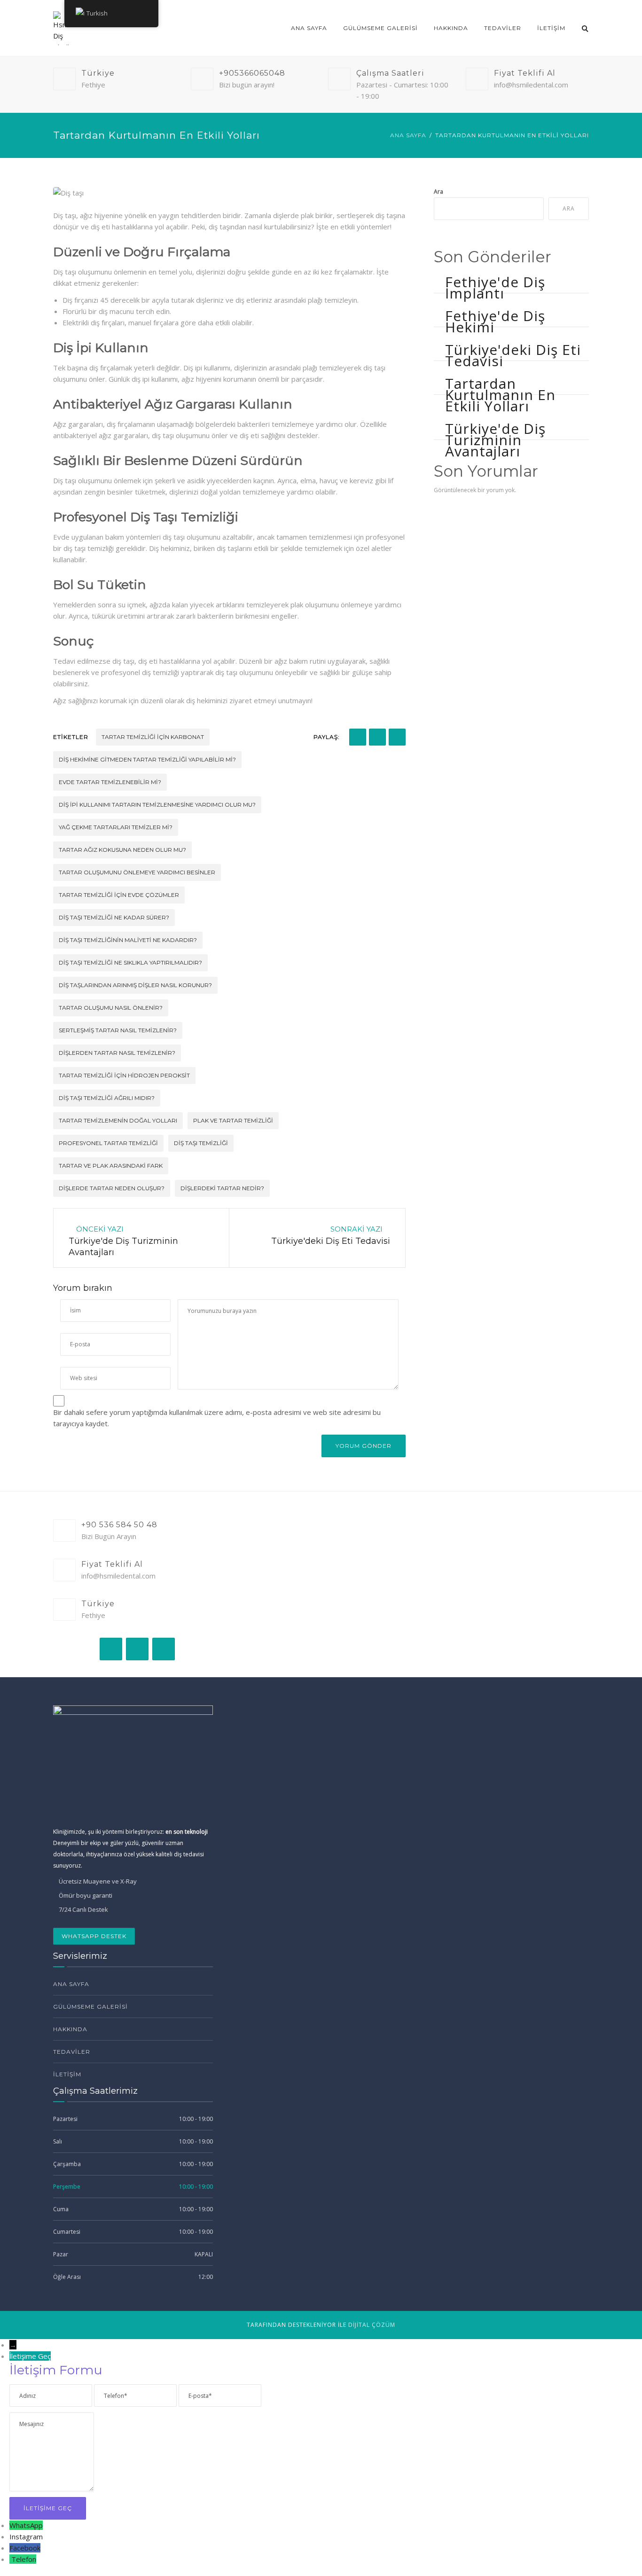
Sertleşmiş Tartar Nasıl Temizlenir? (118, 1030)
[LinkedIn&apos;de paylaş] (397, 737)
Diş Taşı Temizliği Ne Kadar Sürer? (114, 917)
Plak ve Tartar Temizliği (233, 1120)
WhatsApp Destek (94, 1936)
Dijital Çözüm (372, 2325)
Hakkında (451, 28)
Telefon (24, 2559)
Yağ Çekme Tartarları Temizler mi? (116, 827)
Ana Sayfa (309, 28)
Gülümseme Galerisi (380, 28)
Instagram (26, 2537)
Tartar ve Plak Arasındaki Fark (111, 1166)
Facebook (25, 2548)
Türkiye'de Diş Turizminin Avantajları (495, 440)
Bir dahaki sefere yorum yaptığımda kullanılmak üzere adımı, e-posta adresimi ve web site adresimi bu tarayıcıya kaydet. (217, 1418)
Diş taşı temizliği (201, 1143)
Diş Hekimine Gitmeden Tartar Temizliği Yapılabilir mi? (147, 759)
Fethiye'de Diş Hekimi (495, 321)
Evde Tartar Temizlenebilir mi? (110, 782)
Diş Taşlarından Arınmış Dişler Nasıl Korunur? (135, 985)
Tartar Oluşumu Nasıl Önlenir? (111, 1008)
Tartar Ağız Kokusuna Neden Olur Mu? (122, 850)
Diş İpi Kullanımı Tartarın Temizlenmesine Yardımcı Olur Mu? (157, 805)
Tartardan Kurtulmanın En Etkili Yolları (500, 395)
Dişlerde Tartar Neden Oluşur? (112, 1188)
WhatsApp (26, 2525)
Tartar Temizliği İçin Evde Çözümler (119, 895)
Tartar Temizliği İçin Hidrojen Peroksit (124, 1075)
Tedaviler (503, 28)
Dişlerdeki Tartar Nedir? (222, 1188)
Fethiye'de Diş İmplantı (495, 287)
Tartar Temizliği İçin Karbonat (153, 737)
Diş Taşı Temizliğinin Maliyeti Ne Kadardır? (128, 940)
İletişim (551, 28)
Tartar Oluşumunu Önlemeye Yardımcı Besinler (137, 872)
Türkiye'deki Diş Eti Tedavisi (513, 355)
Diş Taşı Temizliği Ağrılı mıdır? (107, 1098)
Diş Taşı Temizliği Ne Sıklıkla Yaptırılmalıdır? (130, 962)
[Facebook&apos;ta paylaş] (358, 737)
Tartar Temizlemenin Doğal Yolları (118, 1120)
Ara (438, 192)
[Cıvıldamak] (377, 737)
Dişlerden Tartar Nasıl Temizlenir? (117, 1053)
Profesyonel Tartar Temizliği (108, 1143)
